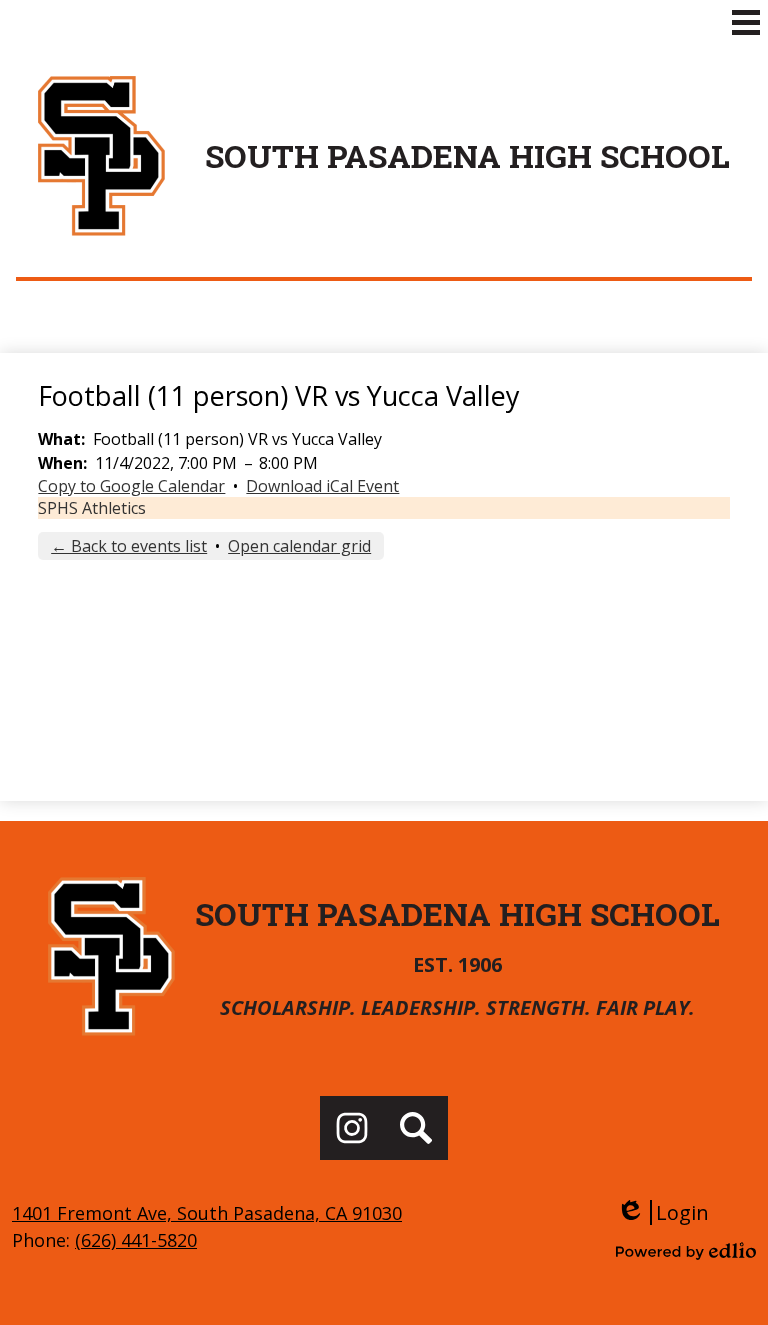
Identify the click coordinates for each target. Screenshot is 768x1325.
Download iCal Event (322, 486)
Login (662, 1212)
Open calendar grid (299, 546)
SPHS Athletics (92, 508)
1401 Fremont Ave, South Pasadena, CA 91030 (207, 1213)
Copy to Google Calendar (131, 486)
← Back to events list (129, 546)
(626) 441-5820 (136, 1240)
